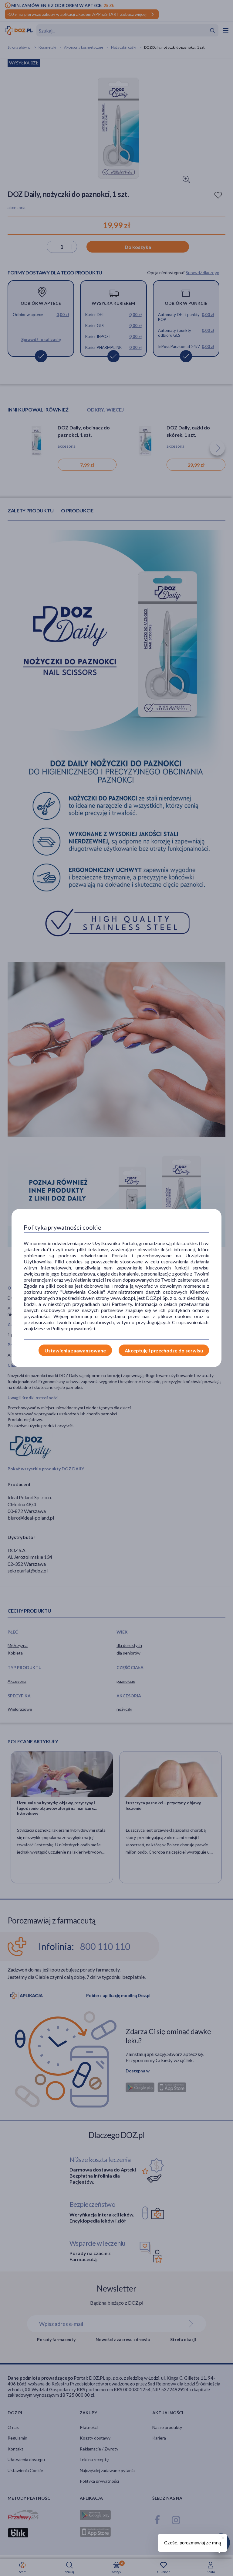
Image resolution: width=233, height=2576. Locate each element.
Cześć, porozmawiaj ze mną (192, 2543)
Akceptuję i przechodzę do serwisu (164, 1350)
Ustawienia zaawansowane (75, 1350)
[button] (222, 2537)
